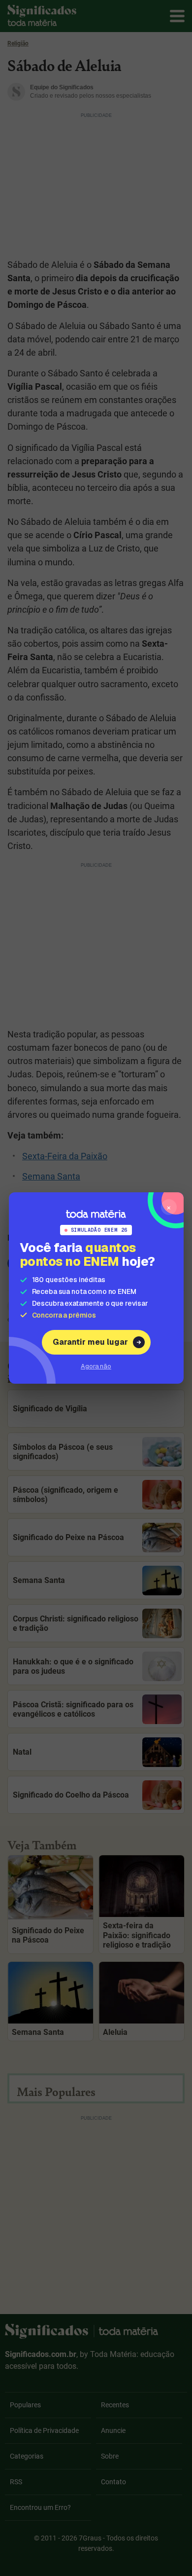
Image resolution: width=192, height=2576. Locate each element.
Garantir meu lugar (90, 1342)
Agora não (96, 1366)
